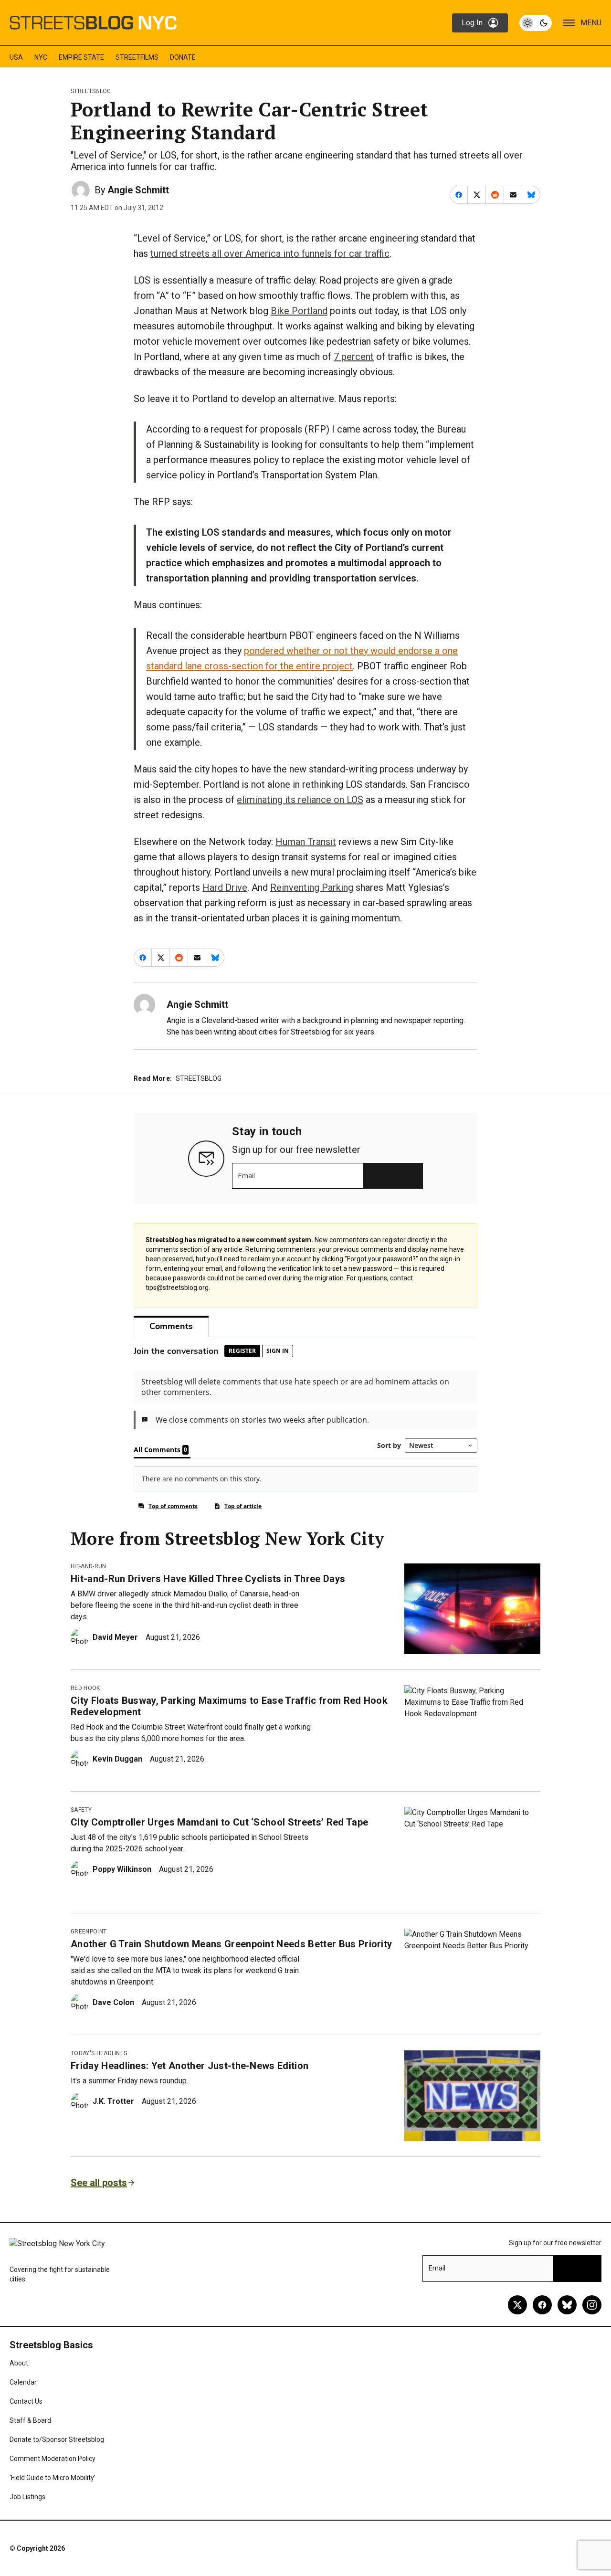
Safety (81, 1810)
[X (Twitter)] (517, 2305)
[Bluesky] (567, 2305)
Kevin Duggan (117, 1759)
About (19, 2363)
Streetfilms (137, 57)
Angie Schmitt (138, 190)
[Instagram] (592, 2305)
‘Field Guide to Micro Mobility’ (53, 2478)
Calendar (23, 2382)
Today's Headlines (99, 2053)
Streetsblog (91, 91)
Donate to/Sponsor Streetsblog (57, 2439)
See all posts (99, 2183)
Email (247, 1176)
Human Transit (306, 842)
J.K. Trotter (113, 2101)
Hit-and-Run (89, 1566)
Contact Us (26, 2401)
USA (16, 57)
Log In (472, 23)
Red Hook (85, 1688)
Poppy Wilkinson (122, 1869)
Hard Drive (225, 887)
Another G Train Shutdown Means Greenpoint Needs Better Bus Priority (231, 1944)
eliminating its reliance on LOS (300, 800)
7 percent (354, 357)
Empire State (81, 57)
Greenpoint (89, 1932)
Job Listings (27, 2497)
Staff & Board (30, 2420)
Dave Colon (113, 2002)
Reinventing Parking (312, 887)
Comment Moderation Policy (53, 2459)
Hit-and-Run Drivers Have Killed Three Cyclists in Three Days (208, 1579)
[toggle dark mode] (536, 23)
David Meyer (115, 1637)
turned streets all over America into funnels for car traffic (270, 253)
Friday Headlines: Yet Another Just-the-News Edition (190, 2066)
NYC (41, 57)
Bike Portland (299, 311)
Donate (183, 57)
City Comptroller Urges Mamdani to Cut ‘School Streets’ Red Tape (219, 1822)
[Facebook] (542, 2305)
